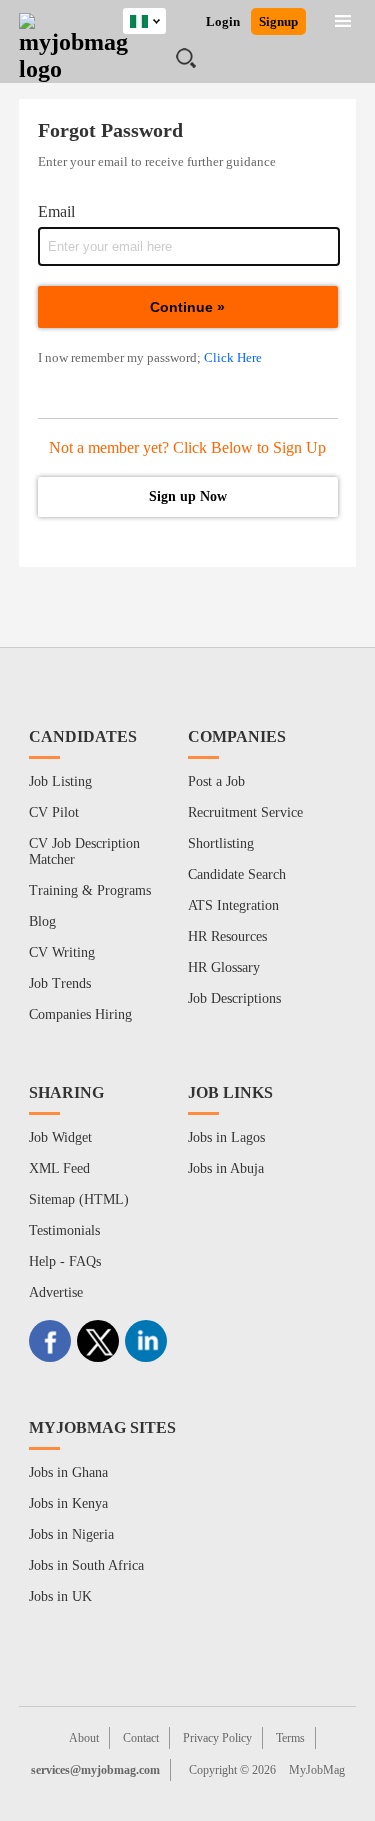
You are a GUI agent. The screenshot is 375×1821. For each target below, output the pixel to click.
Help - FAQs (65, 1261)
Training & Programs (90, 890)
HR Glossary (224, 967)
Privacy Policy (217, 1738)
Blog (42, 921)
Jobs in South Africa (86, 1565)
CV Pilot (54, 812)
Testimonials (64, 1230)
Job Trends (60, 983)
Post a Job (216, 781)
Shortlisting (221, 843)
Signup (278, 21)
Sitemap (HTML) (79, 1199)
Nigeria (159, 18)
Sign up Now (188, 496)
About (84, 1738)
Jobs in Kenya (68, 1503)
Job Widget (60, 1137)
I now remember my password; (150, 357)
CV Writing (62, 952)
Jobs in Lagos (226, 1137)
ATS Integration (233, 905)
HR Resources (227, 936)
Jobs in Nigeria (71, 1534)
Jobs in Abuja (226, 1168)
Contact (141, 1738)
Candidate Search (237, 874)
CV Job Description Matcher (84, 851)
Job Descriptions (234, 998)
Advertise (56, 1292)
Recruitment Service (245, 812)
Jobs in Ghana (68, 1472)
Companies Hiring (80, 1014)
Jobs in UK (60, 1596)
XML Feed (59, 1168)
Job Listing (60, 781)
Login (223, 21)
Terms (290, 1738)
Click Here (233, 357)
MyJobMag (317, 1770)
